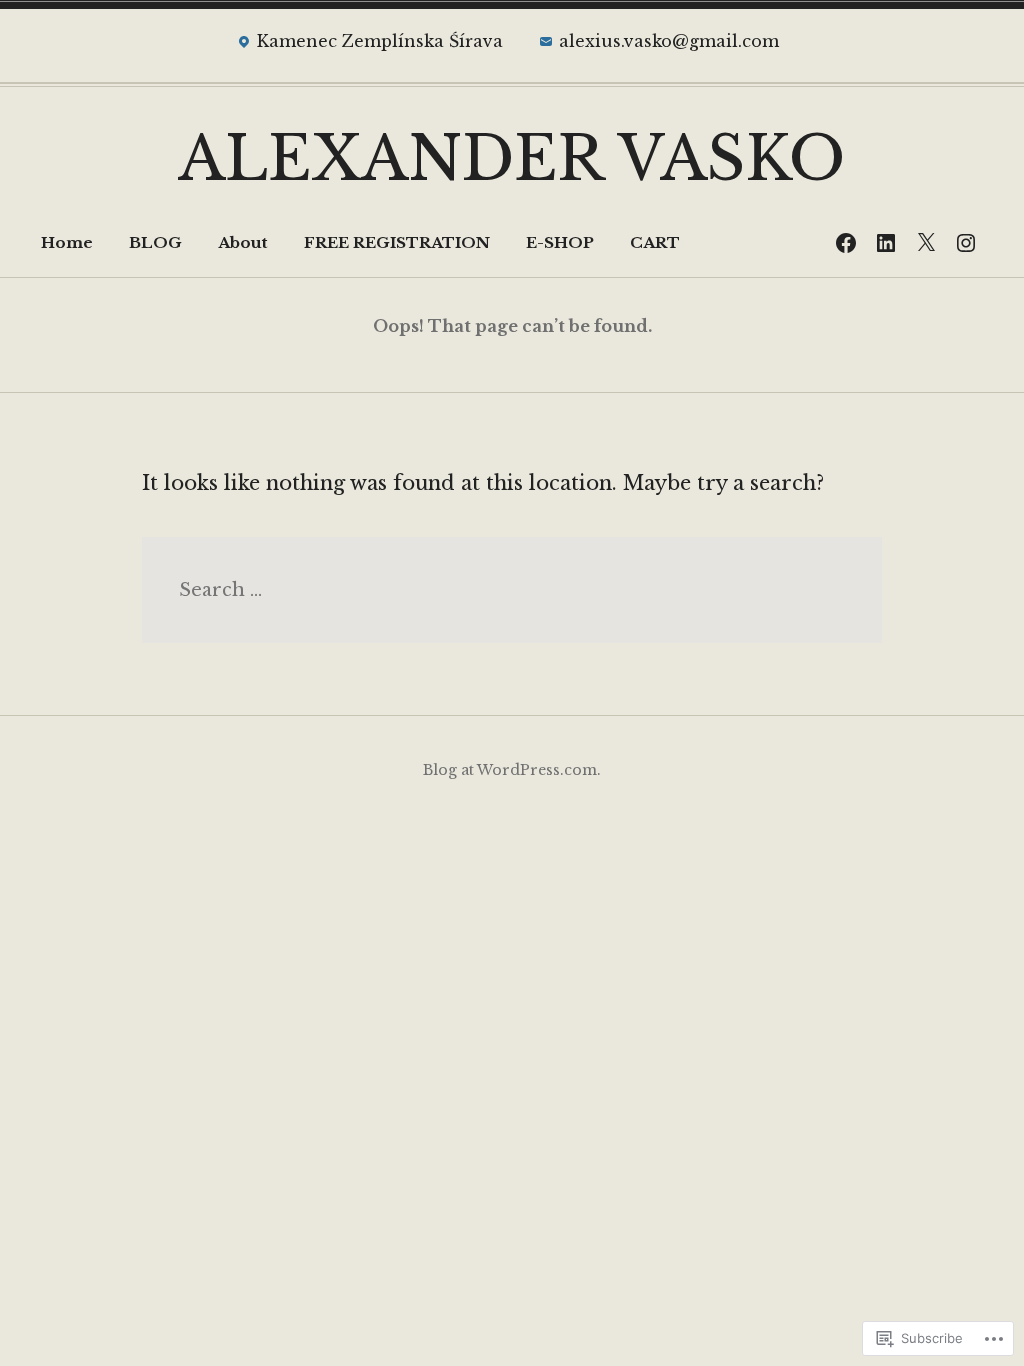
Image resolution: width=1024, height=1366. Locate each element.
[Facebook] (846, 243)
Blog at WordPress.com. (512, 770)
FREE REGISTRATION (397, 242)
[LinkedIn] (886, 243)
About (243, 242)
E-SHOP (560, 242)
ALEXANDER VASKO (511, 159)
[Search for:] (512, 590)
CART (655, 242)
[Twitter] (926, 243)
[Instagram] (966, 243)
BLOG (155, 242)
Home (67, 242)
